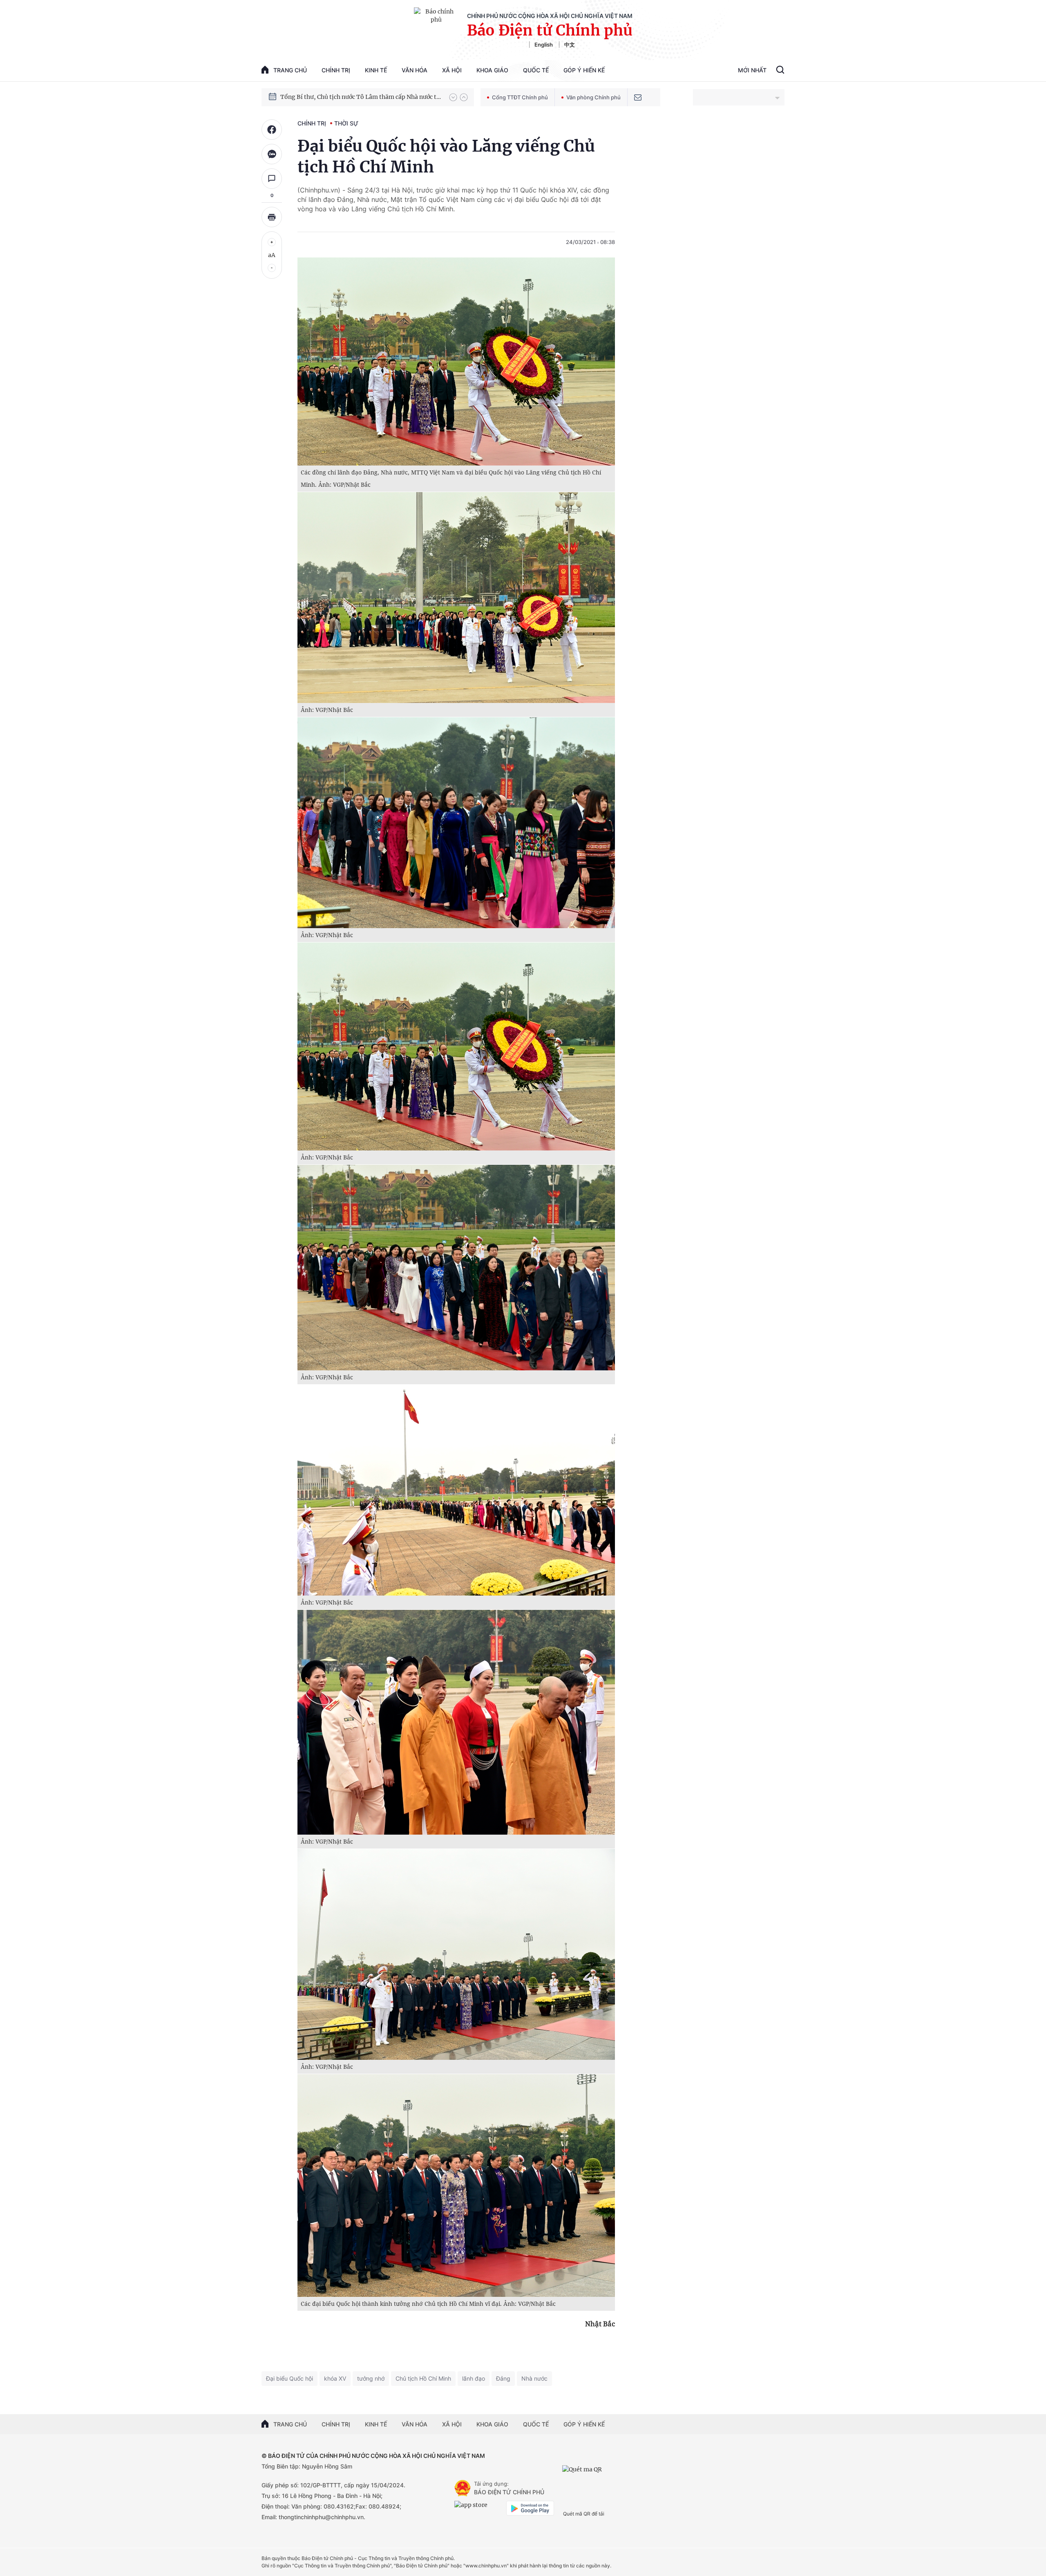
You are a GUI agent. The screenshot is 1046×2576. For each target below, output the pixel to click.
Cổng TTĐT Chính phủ (520, 97)
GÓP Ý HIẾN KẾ (584, 2424)
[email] (638, 97)
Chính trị (336, 70)
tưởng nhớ (371, 2378)
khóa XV (335, 2378)
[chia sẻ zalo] (272, 154)
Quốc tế (536, 70)
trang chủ (290, 70)
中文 (570, 45)
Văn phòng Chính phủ (593, 97)
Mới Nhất (752, 70)
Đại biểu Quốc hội (289, 2378)
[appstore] (478, 2508)
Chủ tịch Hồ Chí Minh (423, 2378)
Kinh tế (376, 70)
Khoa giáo (492, 70)
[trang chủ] (463, 2488)
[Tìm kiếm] (780, 71)
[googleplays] (530, 2508)
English (544, 45)
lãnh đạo (474, 2378)
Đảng (503, 2378)
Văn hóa (415, 70)
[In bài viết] (272, 217)
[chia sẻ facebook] (272, 130)
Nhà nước (534, 2378)
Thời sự (346, 123)
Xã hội (452, 70)
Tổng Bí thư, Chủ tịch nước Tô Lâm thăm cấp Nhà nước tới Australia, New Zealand (361, 97)
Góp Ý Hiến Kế (584, 70)
